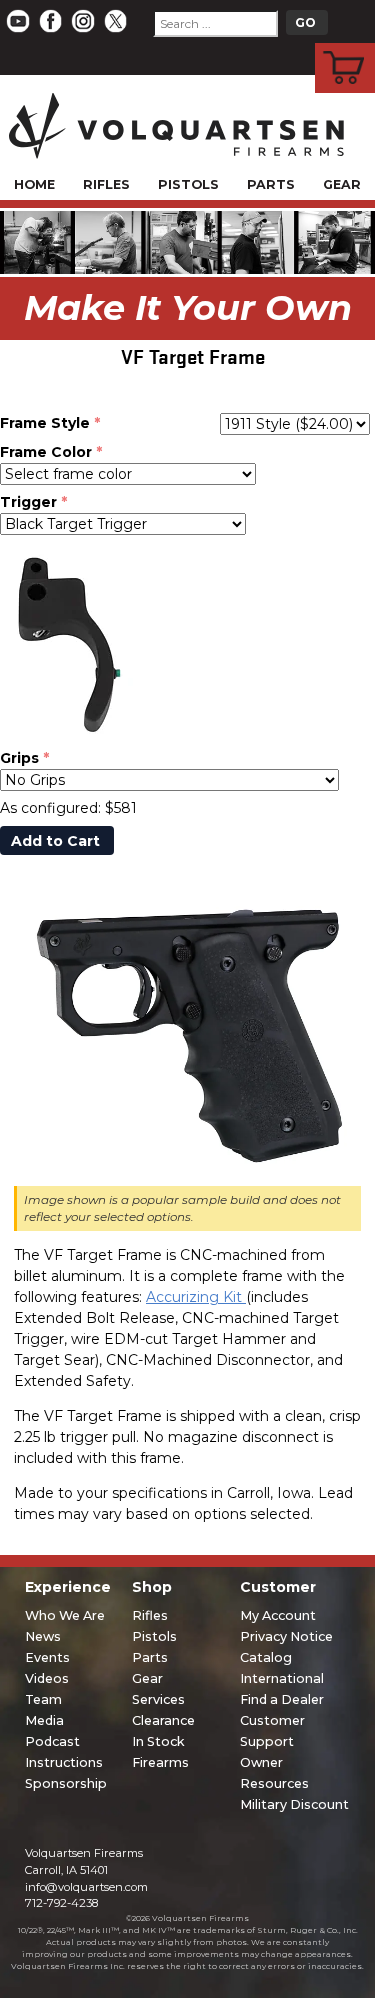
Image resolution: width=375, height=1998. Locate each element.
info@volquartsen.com (86, 1887)
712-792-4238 (61, 1903)
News (43, 1636)
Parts (271, 184)
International (282, 1678)
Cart (345, 46)
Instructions (64, 1762)
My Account (278, 1615)
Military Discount (294, 1804)
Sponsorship (66, 1783)
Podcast (52, 1741)
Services (158, 1699)
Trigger (28, 502)
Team (43, 1699)
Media (44, 1720)
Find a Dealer (282, 1699)
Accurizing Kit (196, 1297)
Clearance (163, 1720)
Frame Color (46, 452)
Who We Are (65, 1615)
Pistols (188, 184)
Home (34, 184)
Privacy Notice (286, 1636)
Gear (342, 184)
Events (47, 1657)
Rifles (106, 184)
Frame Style (45, 423)
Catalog (266, 1657)
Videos (47, 1678)
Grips (19, 758)
